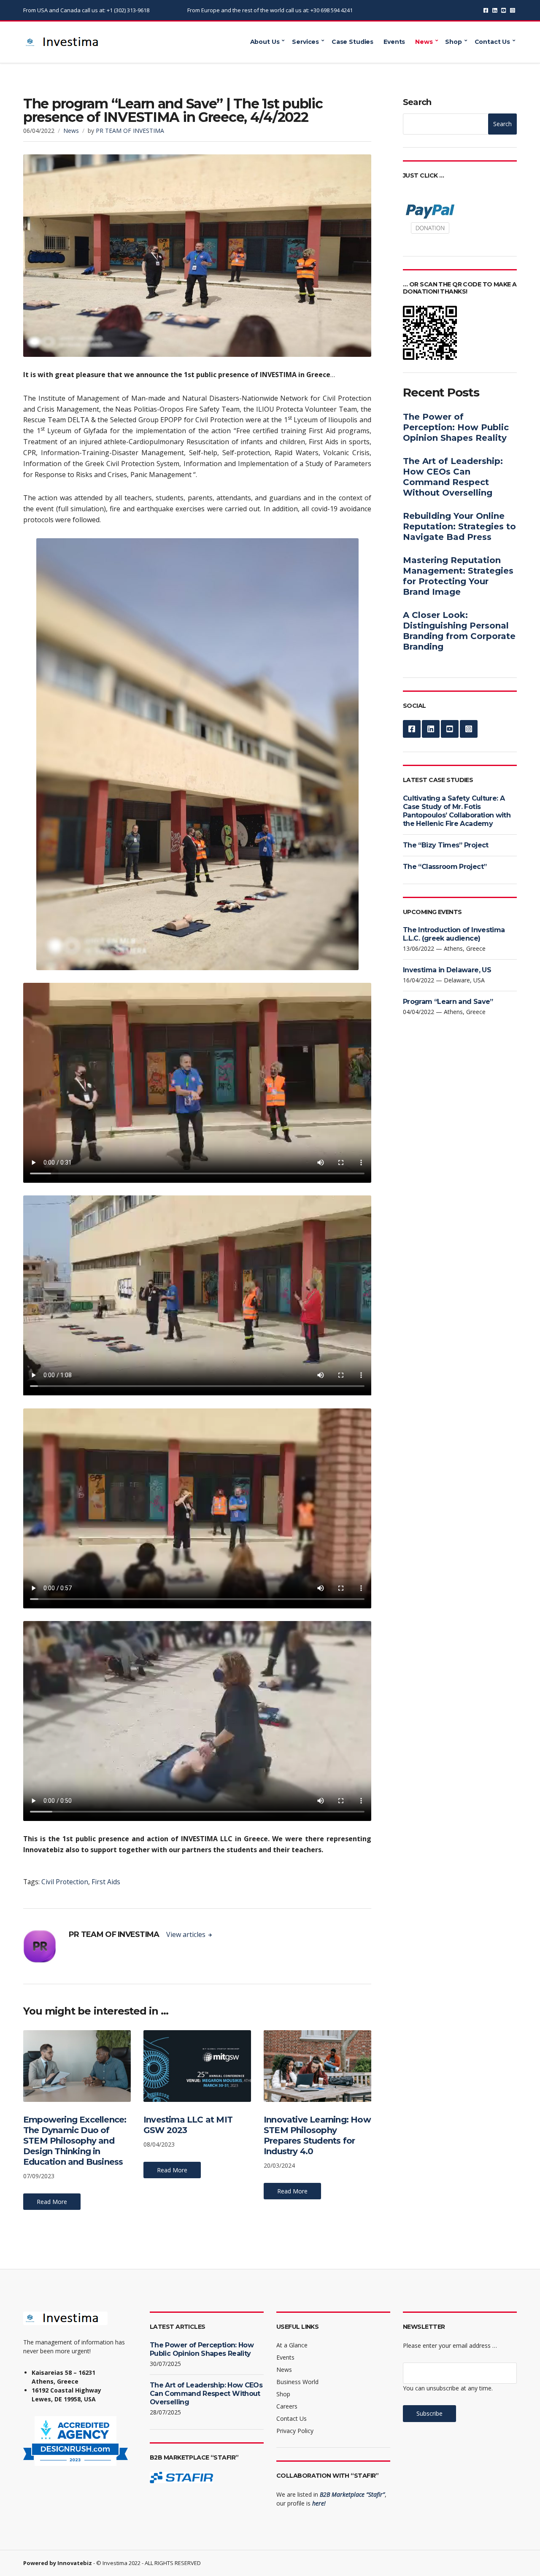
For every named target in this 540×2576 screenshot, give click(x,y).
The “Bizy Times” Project (446, 845)
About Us (265, 42)
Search (417, 102)
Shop (453, 42)
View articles (187, 1934)
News (424, 42)
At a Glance (292, 2345)
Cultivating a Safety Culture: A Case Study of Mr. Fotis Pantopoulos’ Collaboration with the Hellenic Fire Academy (457, 811)
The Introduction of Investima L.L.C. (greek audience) (454, 934)
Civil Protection (65, 1882)
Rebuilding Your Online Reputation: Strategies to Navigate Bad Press (459, 526)
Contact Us (493, 42)
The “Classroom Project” (445, 867)
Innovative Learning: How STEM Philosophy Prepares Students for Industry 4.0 (317, 2135)
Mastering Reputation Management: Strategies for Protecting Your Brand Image (458, 576)
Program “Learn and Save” (448, 1002)
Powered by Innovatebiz (58, 2563)
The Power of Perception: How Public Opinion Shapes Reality (456, 427)
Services (305, 42)
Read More (52, 2202)
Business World (297, 2382)
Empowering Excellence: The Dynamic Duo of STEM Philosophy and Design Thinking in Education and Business (75, 2141)
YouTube (504, 10)
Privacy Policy (295, 2431)
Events (394, 42)
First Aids (106, 1882)
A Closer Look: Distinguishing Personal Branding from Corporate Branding (459, 631)
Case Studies (352, 42)
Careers (287, 2406)
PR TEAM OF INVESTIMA (130, 131)
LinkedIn (495, 10)
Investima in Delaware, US (447, 970)
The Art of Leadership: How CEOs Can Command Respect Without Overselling (453, 477)
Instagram (512, 10)
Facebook (486, 10)
